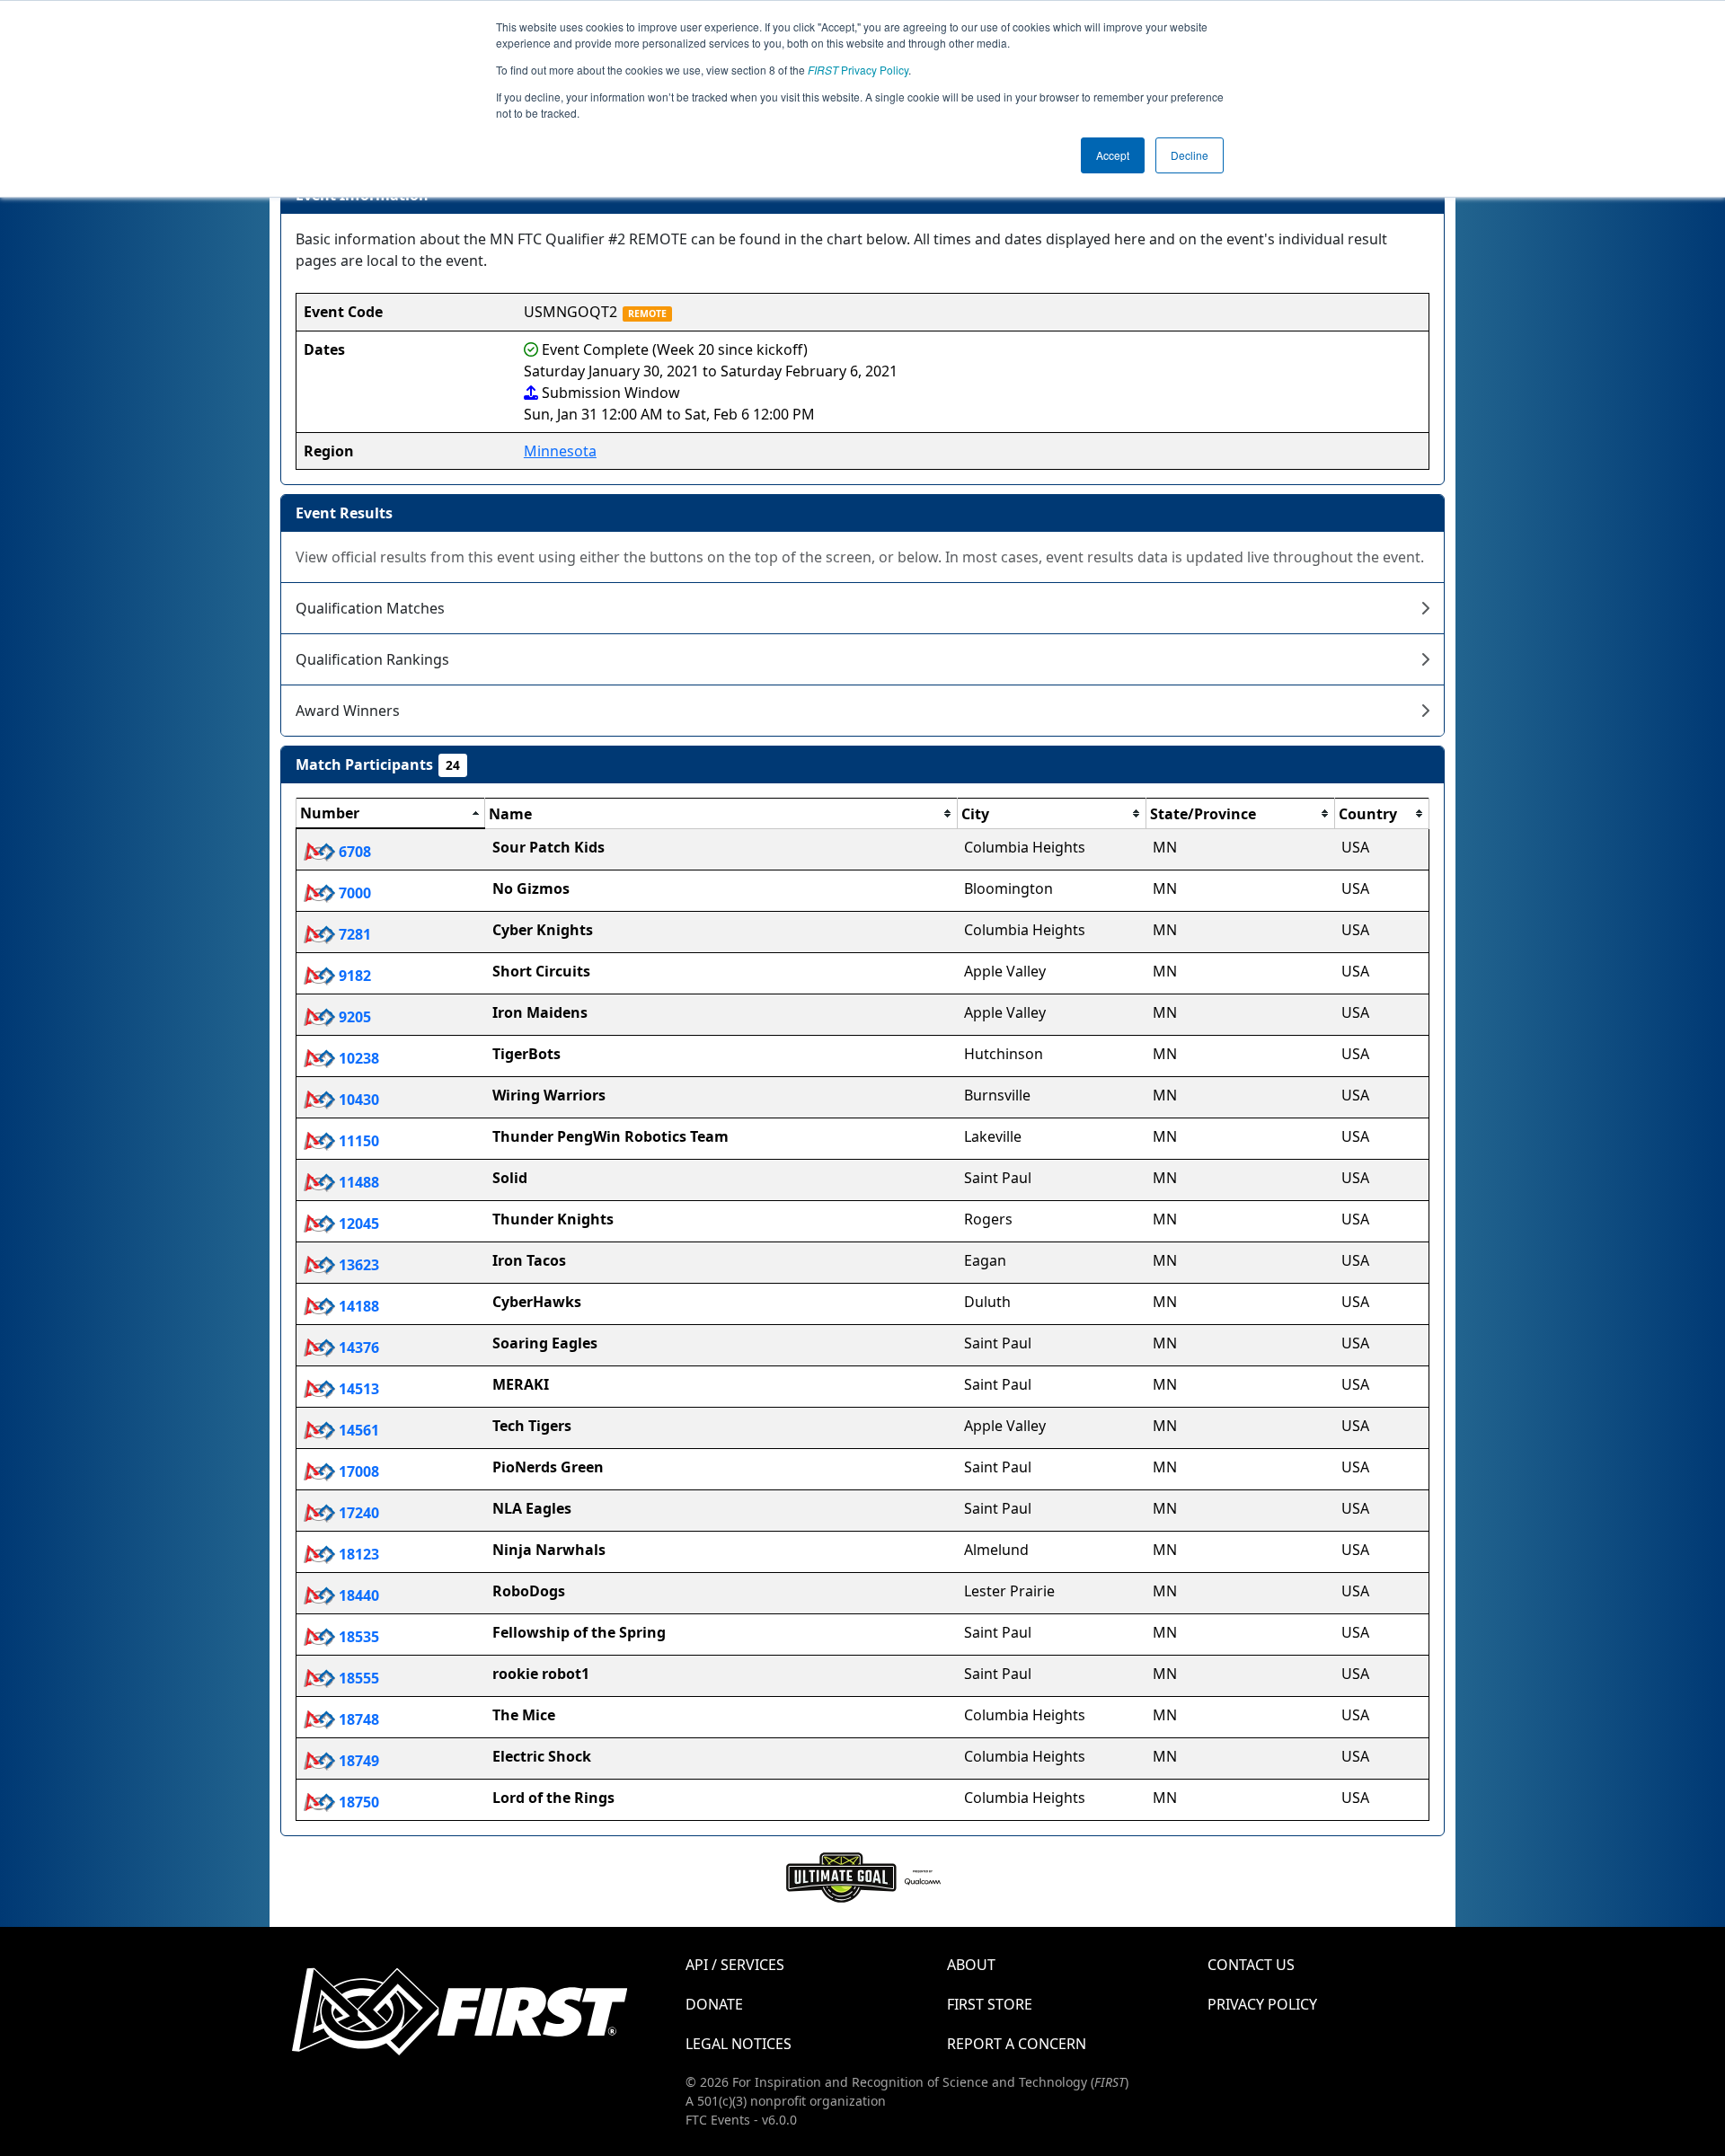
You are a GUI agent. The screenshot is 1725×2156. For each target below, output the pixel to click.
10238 (357, 1058)
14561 (357, 1430)
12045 (357, 1224)
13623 (357, 1265)
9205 (353, 1017)
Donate (714, 2004)
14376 (357, 1347)
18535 (357, 1637)
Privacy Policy (858, 70)
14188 (357, 1306)
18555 (357, 1678)
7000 (353, 893)
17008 (357, 1471)
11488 (357, 1182)
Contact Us (1251, 1965)
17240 (357, 1513)
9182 (353, 976)
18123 (357, 1554)
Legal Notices (739, 2044)
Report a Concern (1017, 2044)
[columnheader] (391, 814)
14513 (357, 1389)
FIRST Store (990, 2004)
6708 (353, 852)
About (971, 1965)
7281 (353, 934)
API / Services (735, 1965)
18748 (357, 1719)
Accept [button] (1113, 155)
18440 (357, 1595)
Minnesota (560, 451)
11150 (357, 1141)
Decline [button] (1190, 155)
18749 (357, 1761)
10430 (357, 1100)
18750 (357, 1802)
